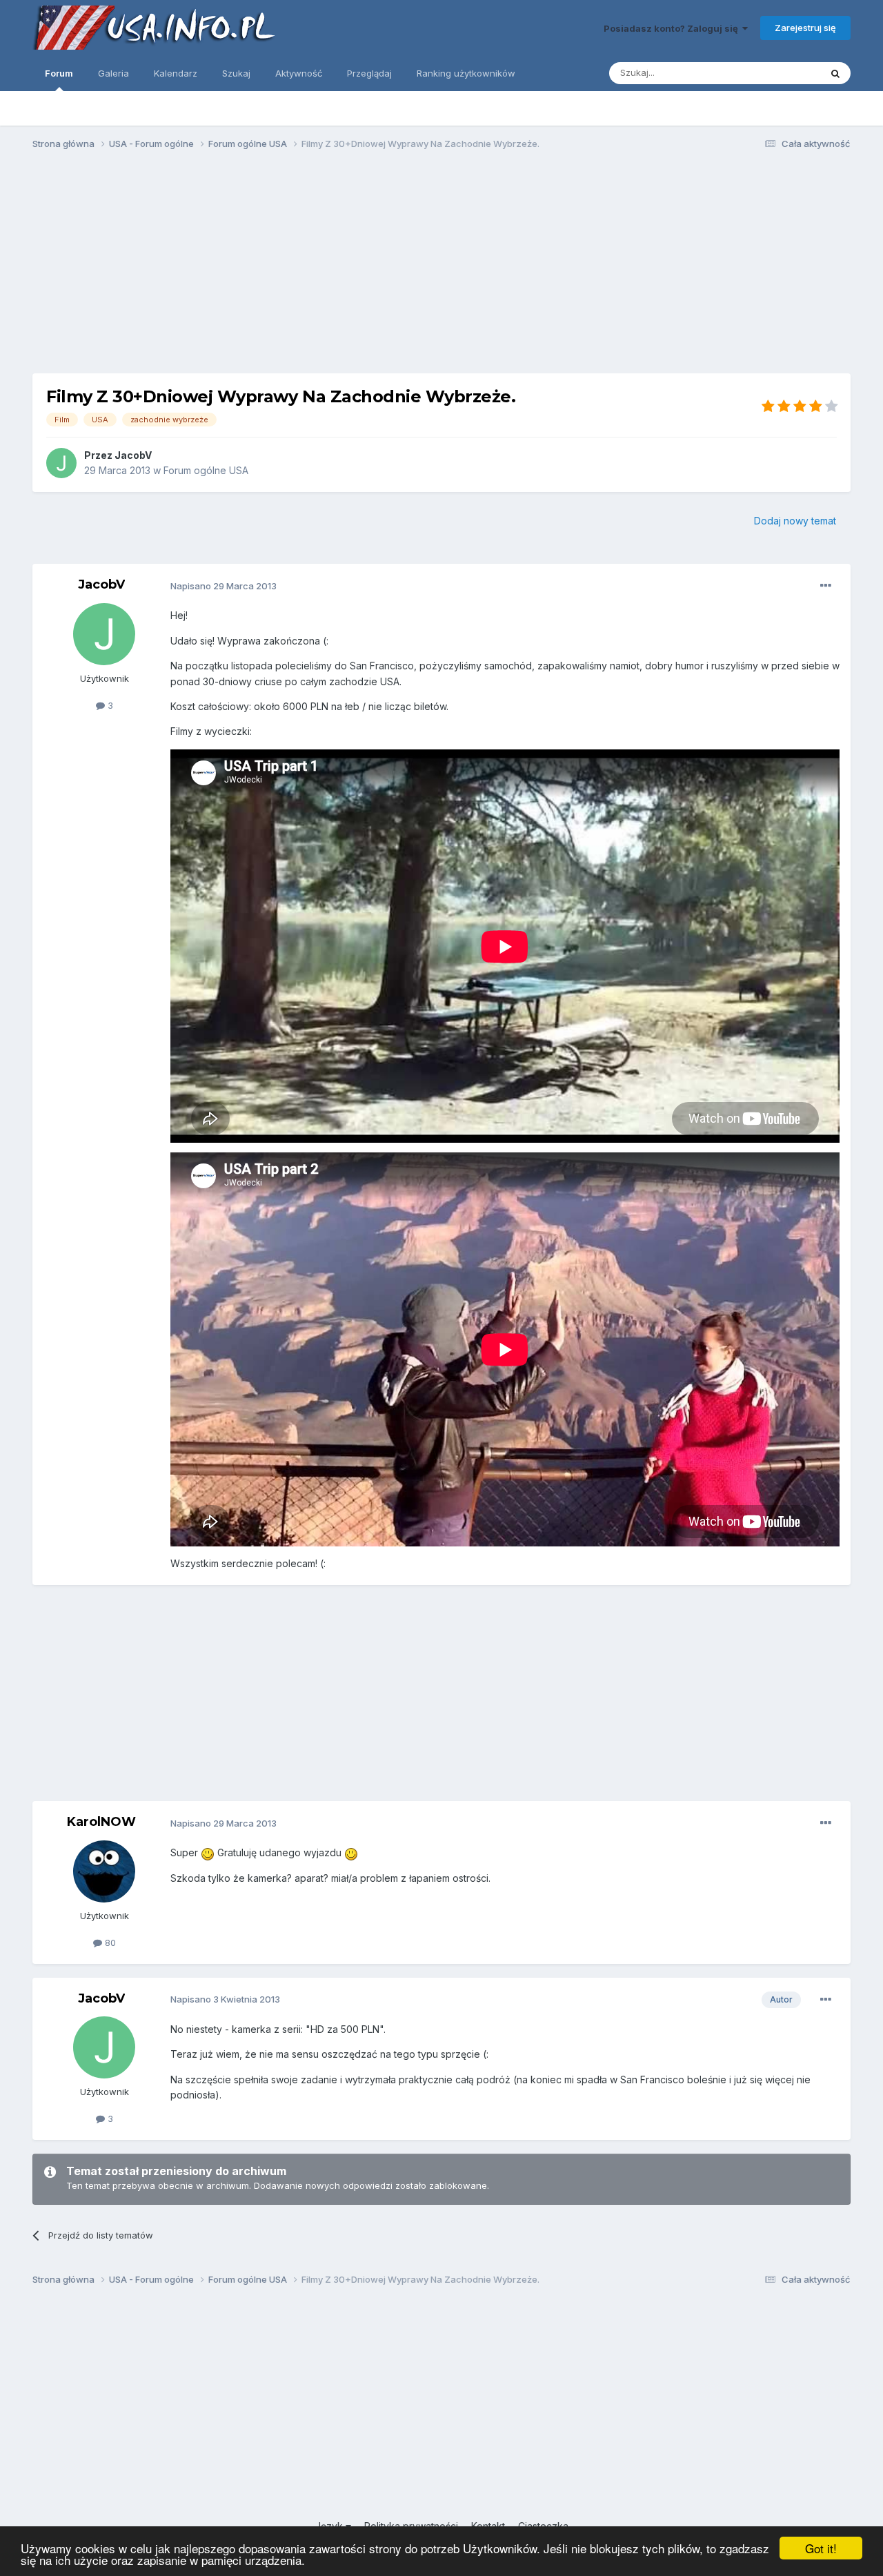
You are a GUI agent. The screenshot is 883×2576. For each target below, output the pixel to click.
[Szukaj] (835, 73)
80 (109, 1943)
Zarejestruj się (805, 28)
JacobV (133, 455)
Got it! (821, 2548)
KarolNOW (101, 1822)
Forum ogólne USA (206, 470)
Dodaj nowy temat (795, 521)
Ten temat (781, 73)
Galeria (113, 73)
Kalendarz (176, 73)
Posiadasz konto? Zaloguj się (673, 28)
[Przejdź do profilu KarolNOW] (104, 1871)
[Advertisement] (441, 268)
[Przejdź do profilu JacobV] (61, 463)
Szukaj (236, 73)
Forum (59, 73)
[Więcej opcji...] (826, 586)
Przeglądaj (369, 73)
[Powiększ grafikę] (208, 1852)
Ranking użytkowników (466, 73)
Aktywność (299, 73)
